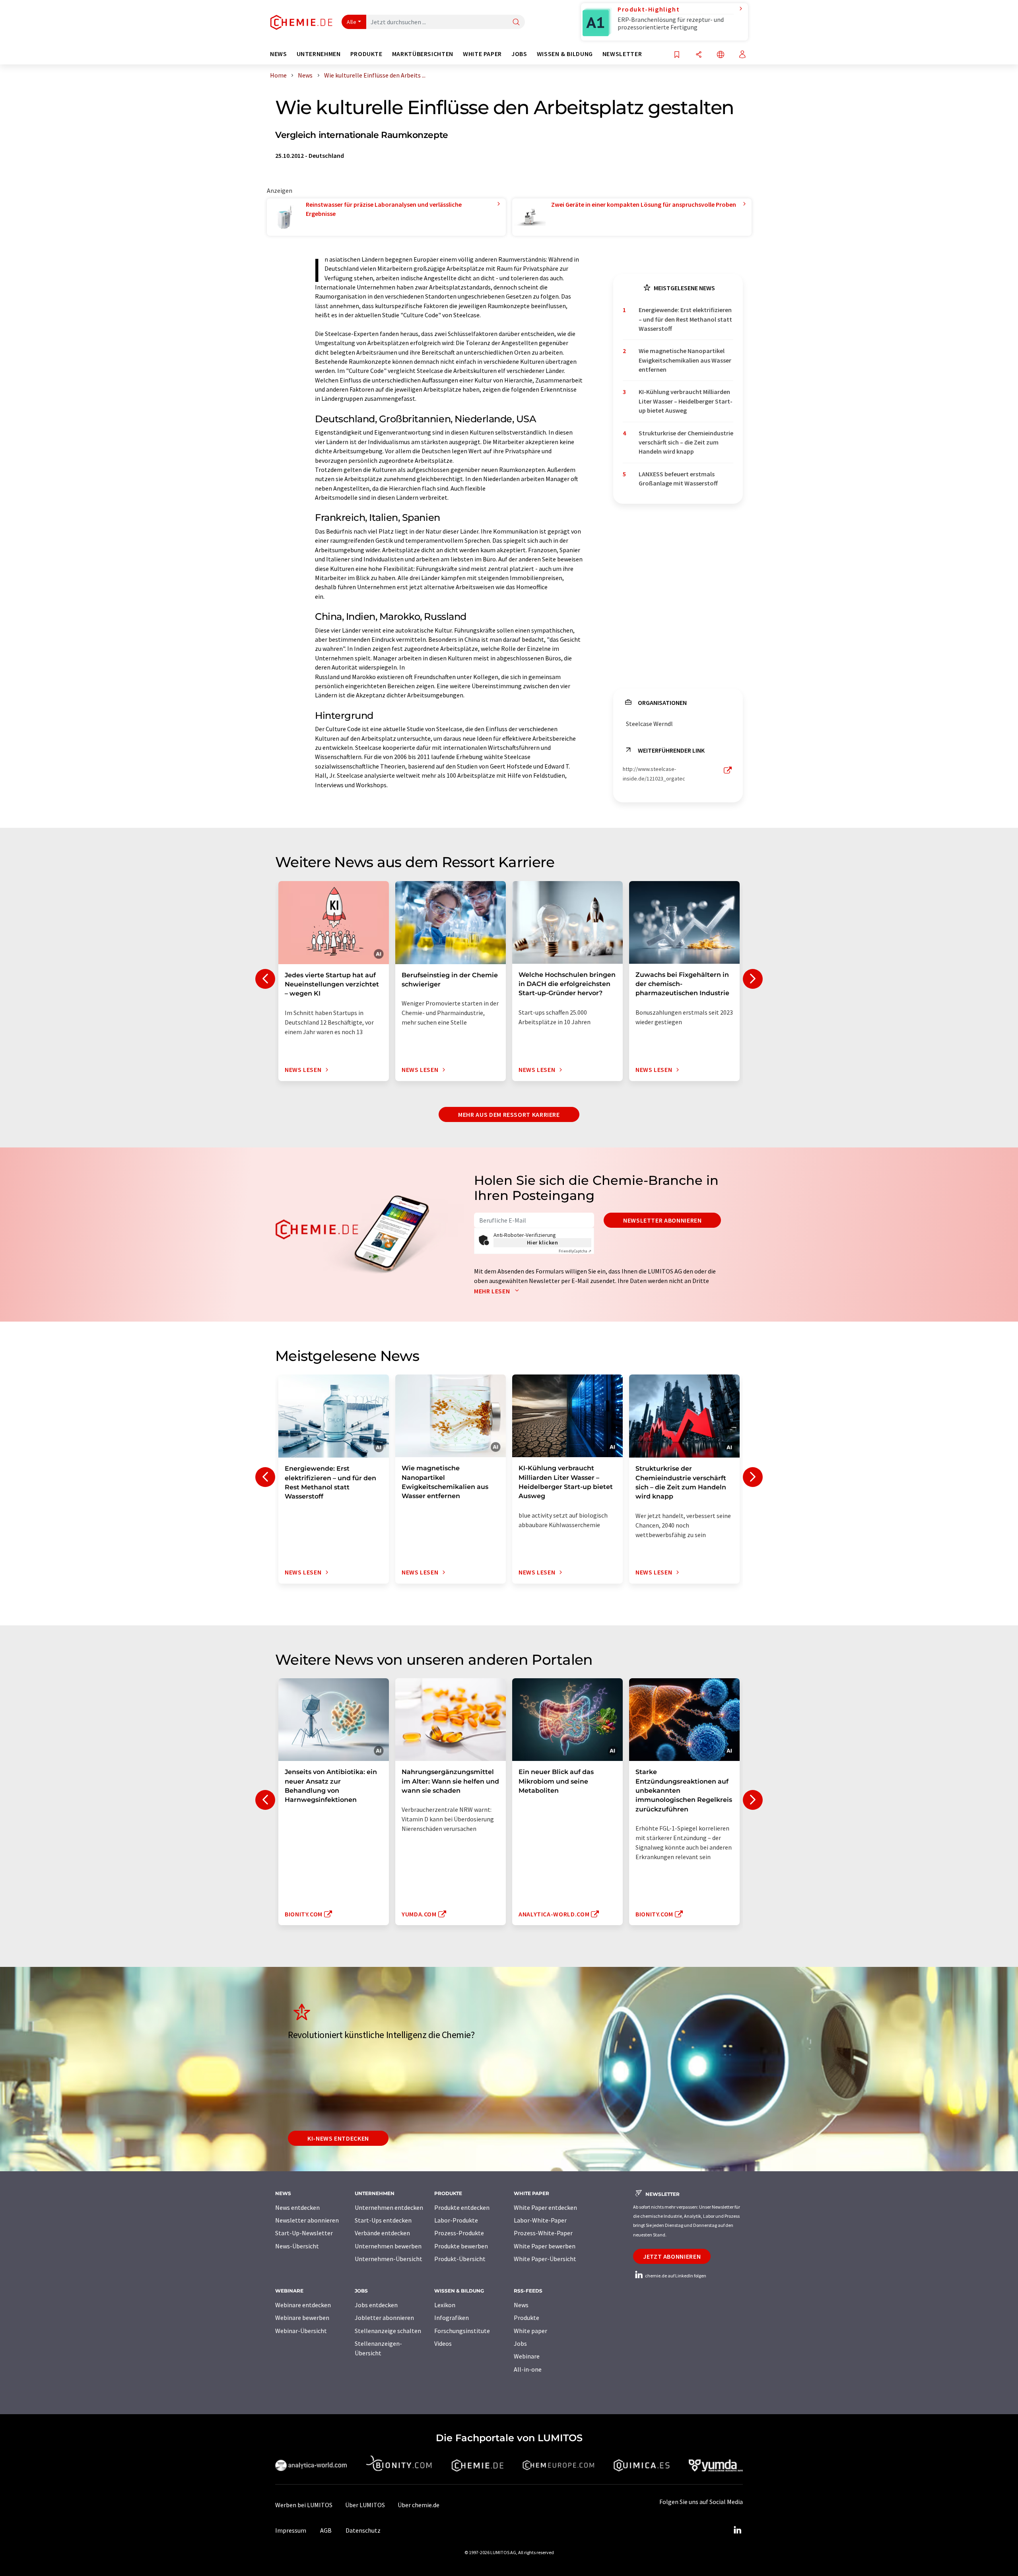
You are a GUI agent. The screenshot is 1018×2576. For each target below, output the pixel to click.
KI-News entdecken (338, 2138)
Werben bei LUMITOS (304, 2505)
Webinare (527, 2356)
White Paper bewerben (545, 2246)
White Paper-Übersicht (545, 2259)
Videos (443, 2343)
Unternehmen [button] (319, 54)
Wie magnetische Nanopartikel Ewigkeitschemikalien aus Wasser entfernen (685, 360)
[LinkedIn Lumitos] (737, 2530)
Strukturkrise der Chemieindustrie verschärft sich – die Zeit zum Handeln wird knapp (686, 442)
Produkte (526, 2318)
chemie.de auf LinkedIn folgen (675, 2276)
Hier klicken (543, 1242)
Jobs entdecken (376, 2305)
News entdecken (297, 2207)
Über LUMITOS (365, 2505)
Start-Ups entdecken (383, 2220)
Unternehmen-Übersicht (389, 2259)
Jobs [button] (519, 54)
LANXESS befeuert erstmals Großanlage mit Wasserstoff (678, 479)
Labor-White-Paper (540, 2220)
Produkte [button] (366, 54)
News (521, 2305)
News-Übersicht (297, 2246)
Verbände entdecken (382, 2233)
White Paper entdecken (545, 2207)
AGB (326, 2530)
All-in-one (528, 2369)
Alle (352, 22)
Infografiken (452, 2318)
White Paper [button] (482, 54)
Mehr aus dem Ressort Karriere (509, 1114)
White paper (530, 2331)
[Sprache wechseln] (721, 55)
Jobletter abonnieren (384, 2318)
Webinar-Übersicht (301, 2331)
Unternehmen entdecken (389, 2207)
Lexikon (445, 2305)
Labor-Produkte (456, 2220)
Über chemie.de (419, 2505)
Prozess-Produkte (459, 2233)
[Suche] (516, 22)
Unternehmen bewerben (388, 2246)
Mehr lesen (493, 1291)
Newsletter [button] (622, 54)
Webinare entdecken (303, 2305)
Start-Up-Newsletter (304, 2233)
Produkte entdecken (462, 2207)
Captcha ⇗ (575, 1251)
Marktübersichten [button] (423, 54)
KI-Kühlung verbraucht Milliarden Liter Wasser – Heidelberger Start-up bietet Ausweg (686, 401)
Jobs (520, 2343)
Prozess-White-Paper (543, 2233)
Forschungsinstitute (462, 2331)
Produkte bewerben (461, 2246)
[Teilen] (699, 55)
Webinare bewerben (302, 2318)
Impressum (291, 2530)
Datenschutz (363, 2530)
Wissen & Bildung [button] (565, 54)
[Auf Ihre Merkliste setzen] (677, 55)
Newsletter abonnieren (662, 1220)
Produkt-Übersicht (460, 2259)
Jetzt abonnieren (672, 2256)
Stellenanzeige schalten (388, 2331)
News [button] (279, 54)
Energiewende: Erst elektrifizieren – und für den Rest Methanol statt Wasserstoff (685, 319)
